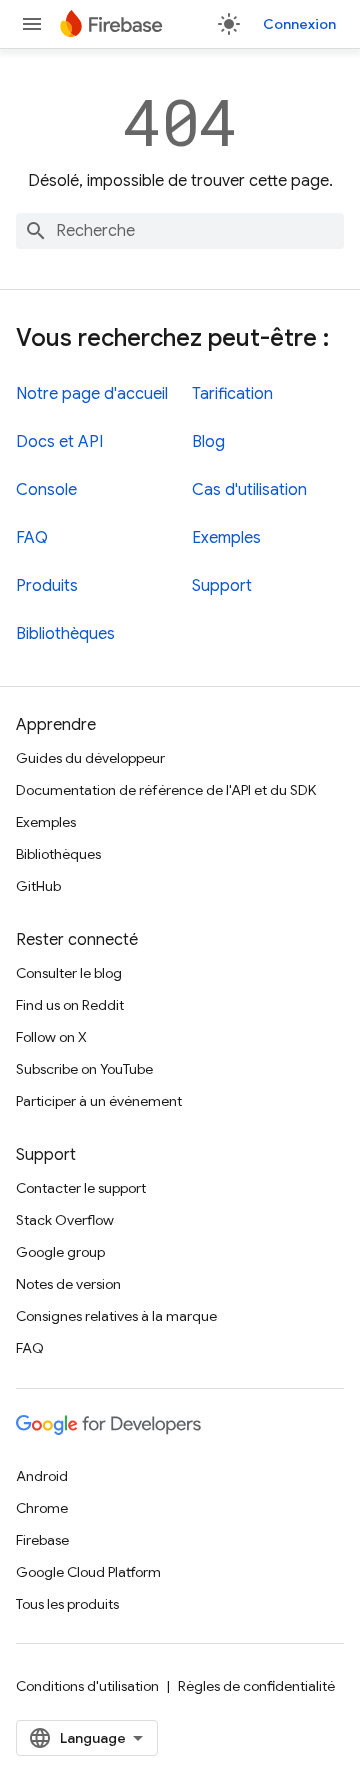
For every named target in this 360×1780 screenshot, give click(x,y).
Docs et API (59, 442)
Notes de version (68, 1284)
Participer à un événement (99, 1101)
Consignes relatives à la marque (116, 1316)
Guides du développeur (90, 758)
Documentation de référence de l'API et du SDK (166, 790)
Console (46, 490)
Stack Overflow (65, 1220)
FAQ (32, 538)
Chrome (42, 1508)
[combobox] (180, 231)
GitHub (38, 886)
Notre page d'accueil (92, 394)
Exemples (226, 538)
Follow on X (51, 1037)
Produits (47, 586)
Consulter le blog (69, 973)
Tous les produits (67, 1604)
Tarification (232, 394)
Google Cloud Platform (88, 1572)
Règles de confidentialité (256, 1686)
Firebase (42, 1540)
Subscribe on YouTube (84, 1069)
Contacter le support (81, 1188)
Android (42, 1476)
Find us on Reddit (70, 1005)
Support (222, 586)
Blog (208, 442)
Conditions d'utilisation (87, 1686)
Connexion (299, 24)
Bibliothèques (65, 634)
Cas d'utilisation (249, 490)
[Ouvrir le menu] (32, 24)
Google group (60, 1252)
